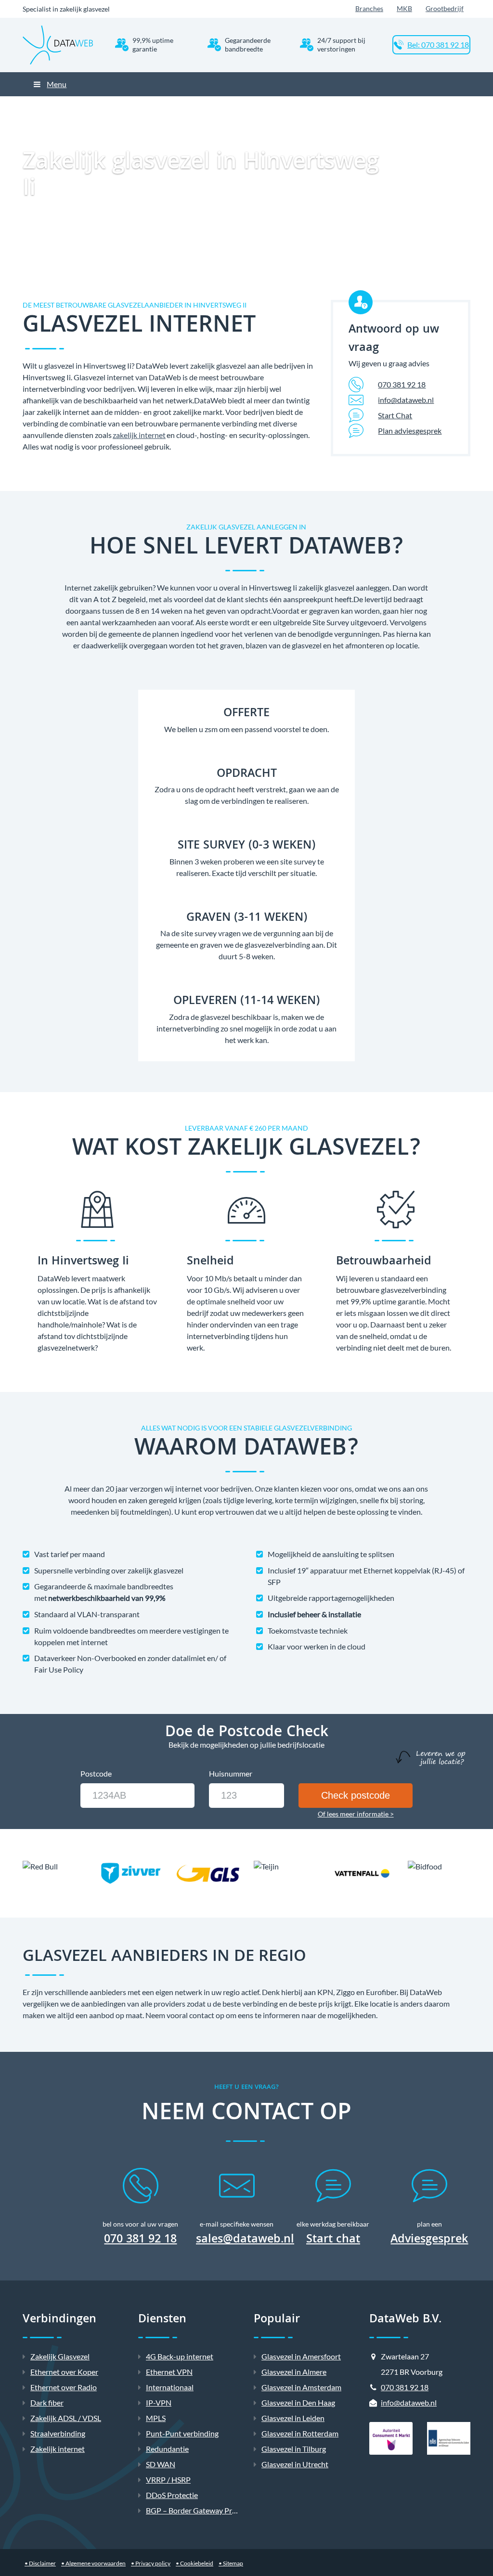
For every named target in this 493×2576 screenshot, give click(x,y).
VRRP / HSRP (168, 2479)
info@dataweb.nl (406, 400)
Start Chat (395, 415)
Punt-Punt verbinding (182, 2433)
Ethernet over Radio (64, 2387)
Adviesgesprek (429, 2241)
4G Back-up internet (180, 2356)
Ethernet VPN (169, 2372)
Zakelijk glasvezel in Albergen (337, 104)
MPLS (156, 2418)
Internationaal (170, 2387)
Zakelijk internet (58, 2449)
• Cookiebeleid (195, 2563)
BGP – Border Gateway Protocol (200, 2510)
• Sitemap (231, 2563)
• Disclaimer (40, 2563)
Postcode (96, 1773)
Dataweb (158, 104)
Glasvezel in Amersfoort (301, 2356)
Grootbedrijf (445, 8)
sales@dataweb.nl (245, 2240)
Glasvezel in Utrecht (295, 2464)
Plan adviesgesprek (410, 431)
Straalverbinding (58, 2433)
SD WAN (161, 2464)
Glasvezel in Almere (294, 2372)
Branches (369, 8)
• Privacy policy (151, 2563)
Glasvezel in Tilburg (294, 2449)
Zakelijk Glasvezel (203, 104)
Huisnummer (231, 1773)
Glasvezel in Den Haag (298, 2402)
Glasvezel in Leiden (293, 2418)
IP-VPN (159, 2402)
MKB (404, 8)
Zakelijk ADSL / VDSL (66, 2418)
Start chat (333, 2241)
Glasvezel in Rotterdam (300, 2433)
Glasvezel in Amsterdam (301, 2387)
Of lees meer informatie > (356, 1814)
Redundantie (167, 2449)
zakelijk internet (139, 435)
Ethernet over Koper (64, 2372)
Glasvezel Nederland (263, 104)
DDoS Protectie (172, 2495)
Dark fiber (47, 2402)
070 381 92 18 (402, 384)
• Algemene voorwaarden (93, 2563)
